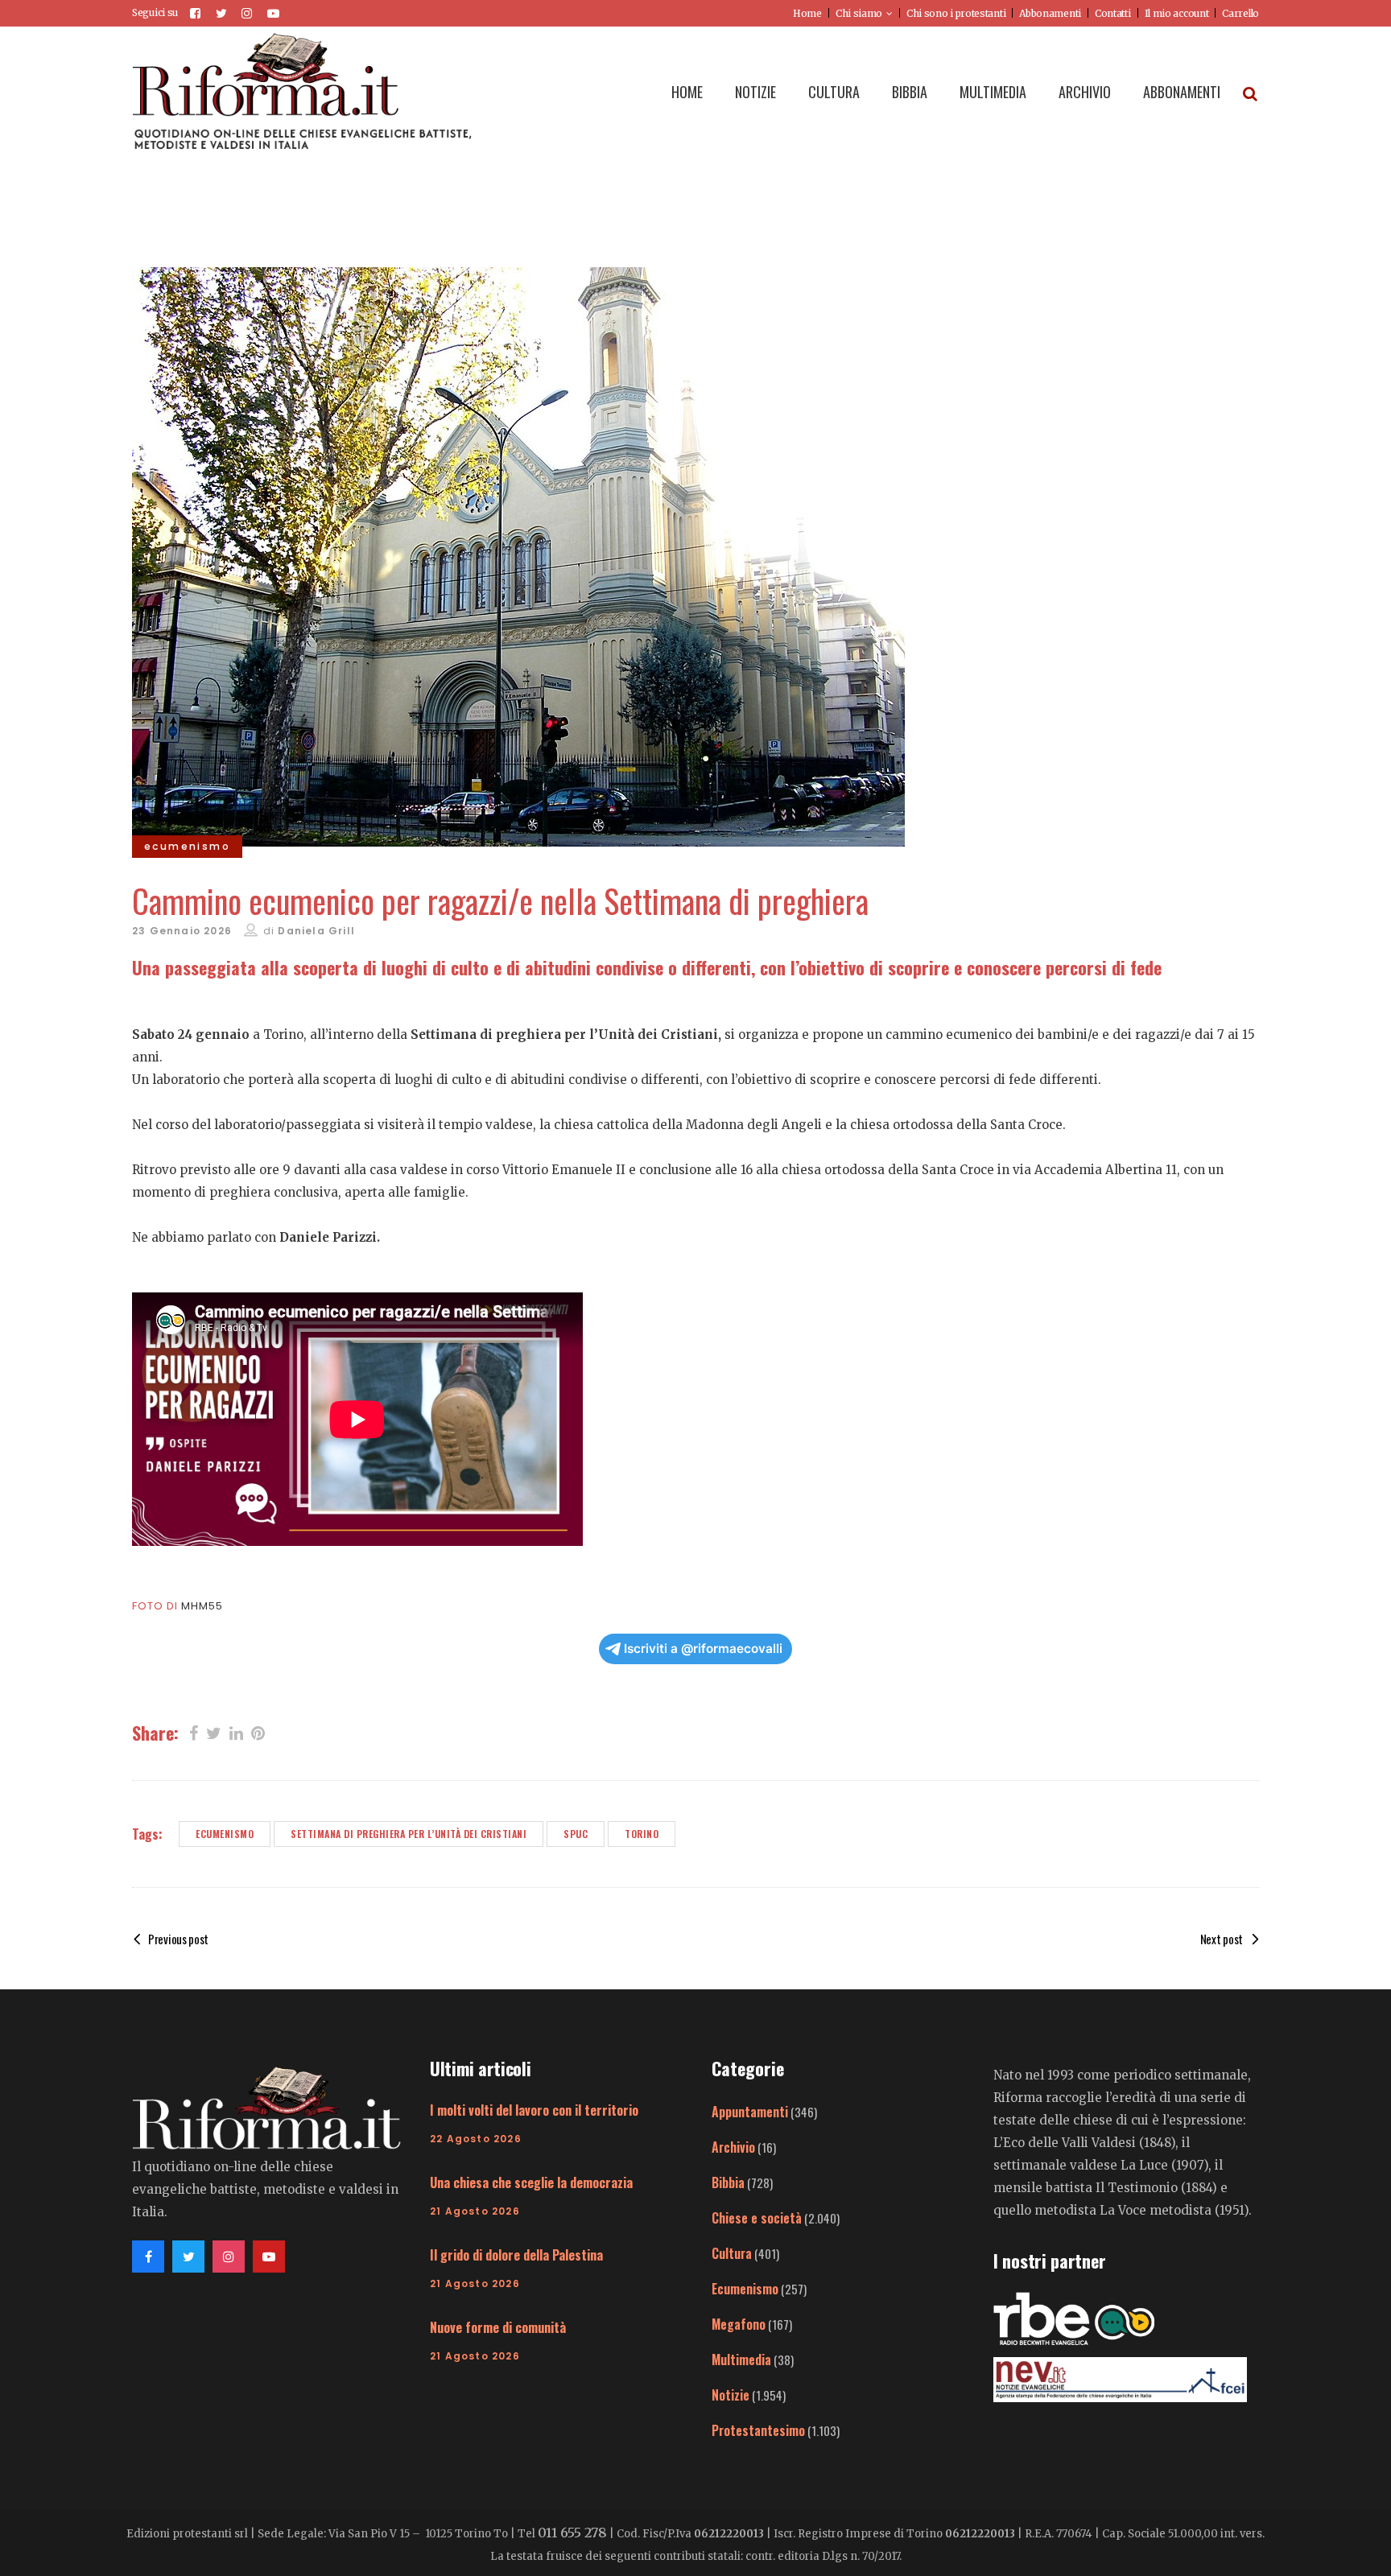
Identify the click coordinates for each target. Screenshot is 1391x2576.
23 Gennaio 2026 (182, 931)
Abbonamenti (1050, 13)
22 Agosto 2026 (476, 2139)
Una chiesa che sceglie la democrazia (531, 2182)
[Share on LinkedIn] (236, 1732)
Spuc (576, 1834)
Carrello (1240, 13)
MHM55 (202, 1606)
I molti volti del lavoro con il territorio (534, 2110)
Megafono (739, 2324)
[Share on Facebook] (194, 1732)
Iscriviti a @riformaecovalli (703, 1649)
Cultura (732, 2253)
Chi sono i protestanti (956, 13)
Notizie (731, 2395)
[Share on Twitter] (214, 1732)
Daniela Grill (316, 931)
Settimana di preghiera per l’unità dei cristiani (409, 1834)
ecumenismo (225, 1834)
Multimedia (741, 2360)
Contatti (1113, 13)
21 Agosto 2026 (475, 2211)
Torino (642, 1834)
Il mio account (1177, 13)
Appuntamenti (750, 2112)
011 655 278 (572, 2533)
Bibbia (728, 2182)
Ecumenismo (745, 2289)
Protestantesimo (758, 2430)
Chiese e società (757, 2218)
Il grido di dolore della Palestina (516, 2255)
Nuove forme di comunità (498, 2327)
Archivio (733, 2147)
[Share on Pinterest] (258, 1732)
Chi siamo (859, 13)
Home (807, 13)
